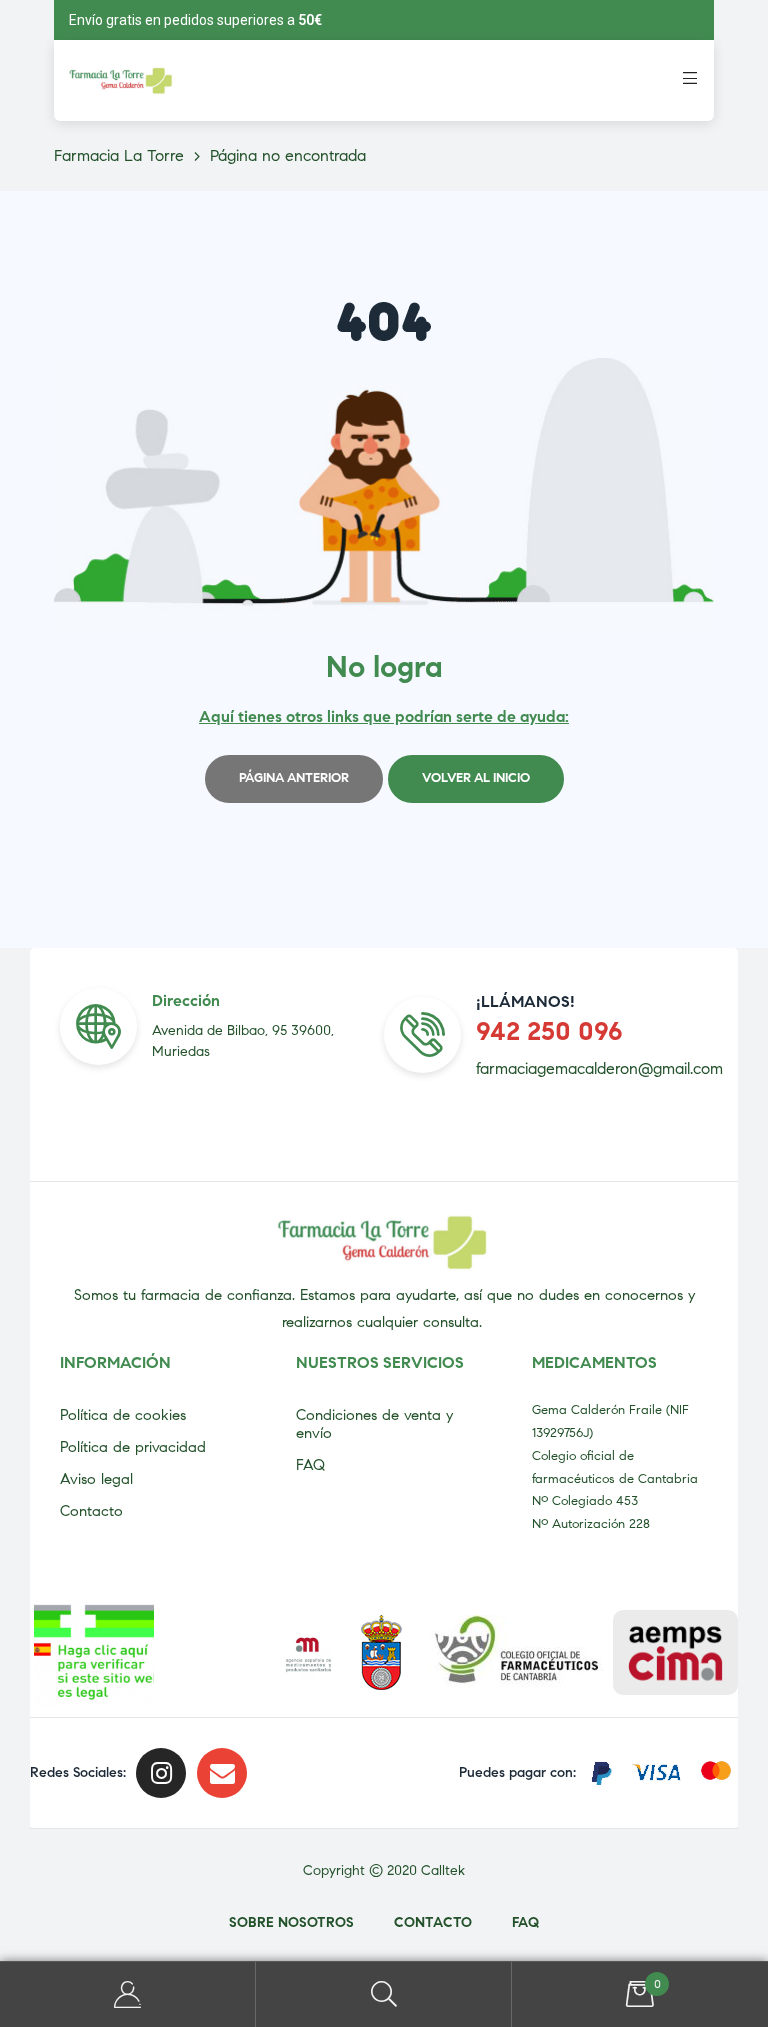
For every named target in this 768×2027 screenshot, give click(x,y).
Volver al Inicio (476, 778)
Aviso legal (96, 1479)
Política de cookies (123, 1415)
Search (384, 1994)
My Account (128, 1994)
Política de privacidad (133, 1447)
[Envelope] (222, 1773)
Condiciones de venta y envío (374, 1424)
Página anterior (294, 778)
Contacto (91, 1511)
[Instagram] (161, 1773)
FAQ (310, 1465)
